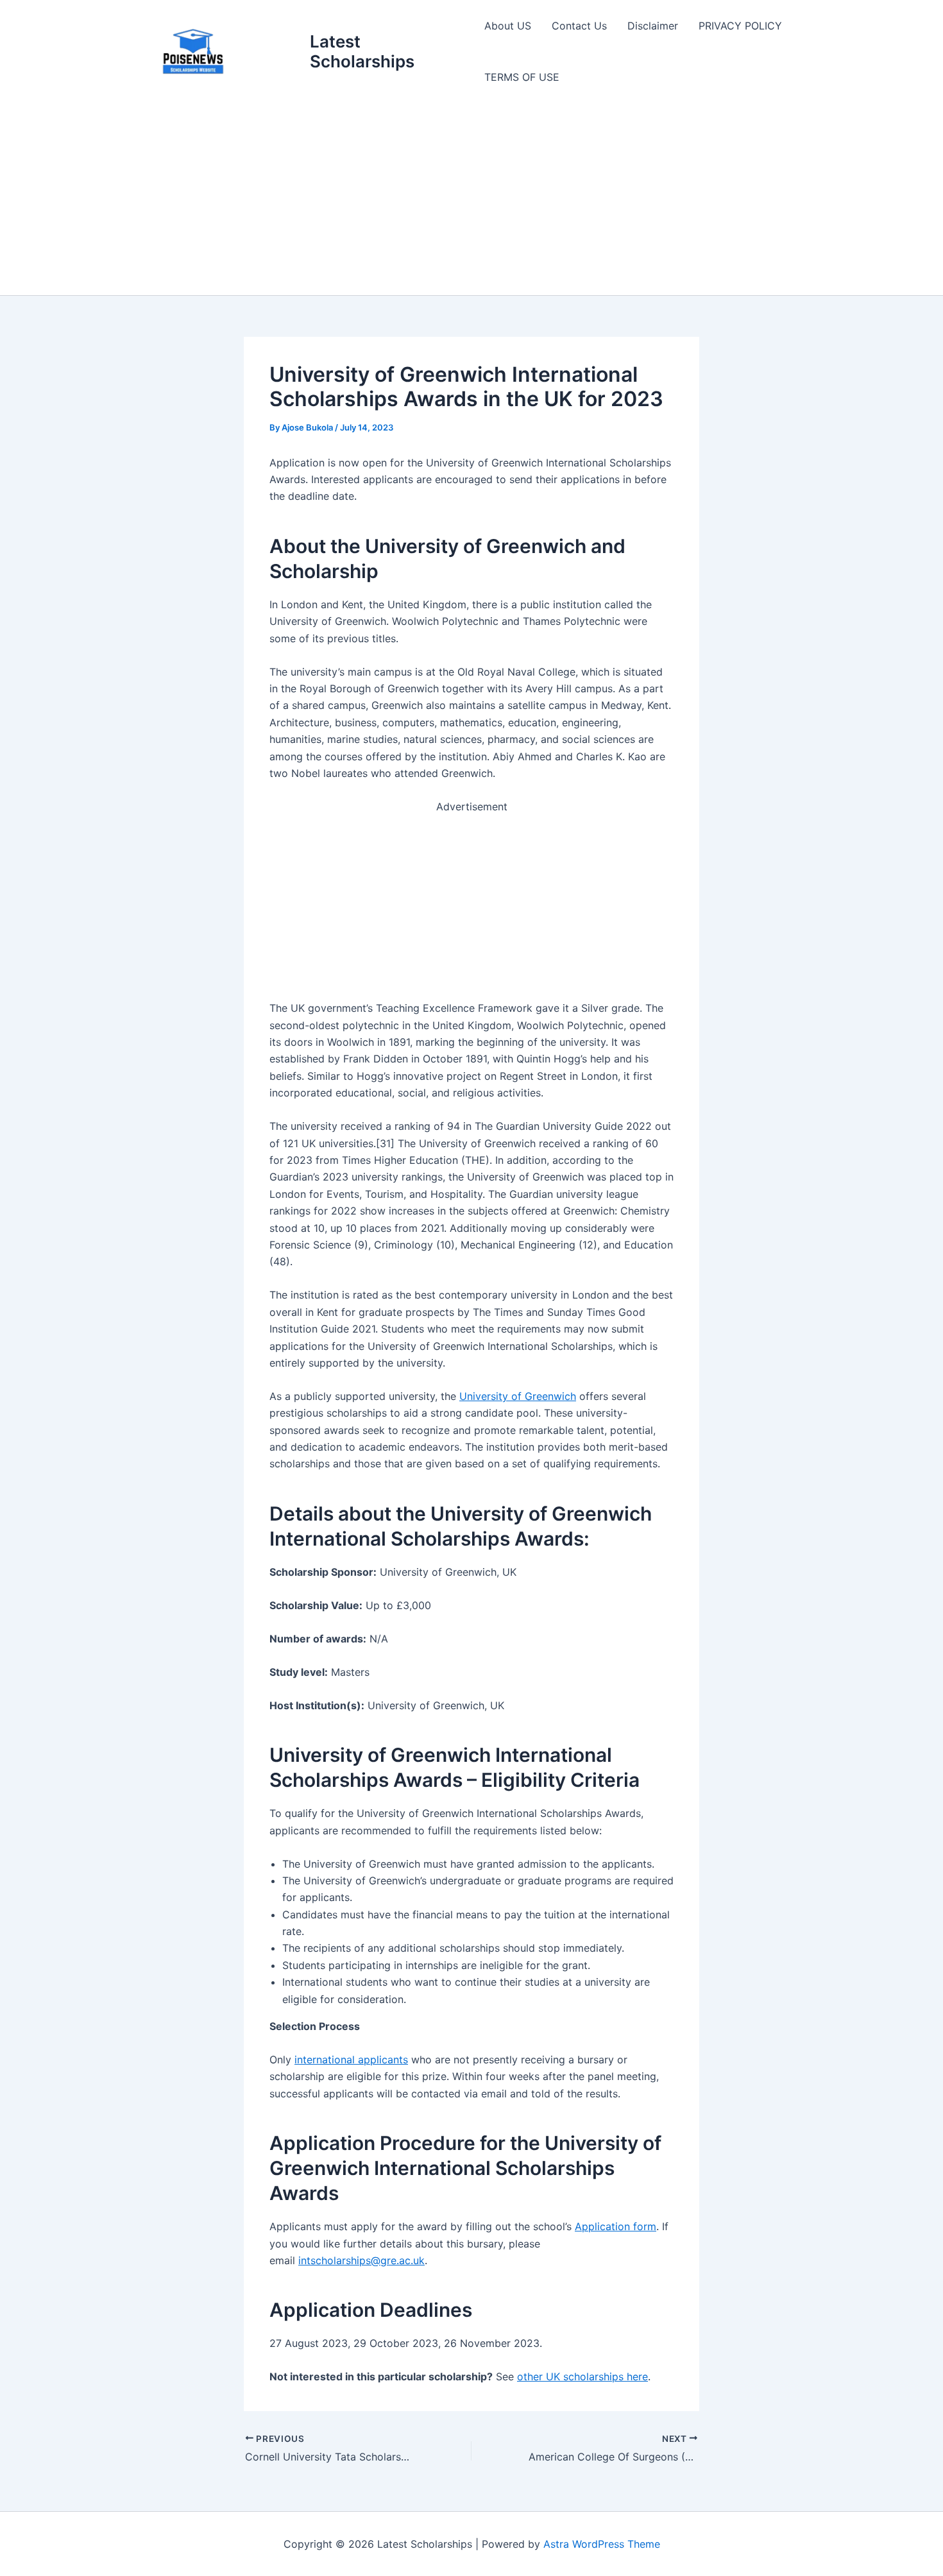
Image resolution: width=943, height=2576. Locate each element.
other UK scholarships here (582, 2376)
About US (508, 26)
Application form (616, 2226)
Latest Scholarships (362, 51)
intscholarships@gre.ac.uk (361, 2260)
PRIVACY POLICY (740, 26)
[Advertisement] (471, 199)
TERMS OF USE (522, 77)
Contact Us (579, 26)
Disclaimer (653, 26)
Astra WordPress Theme (602, 2544)
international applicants (351, 2060)
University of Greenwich (518, 1396)
